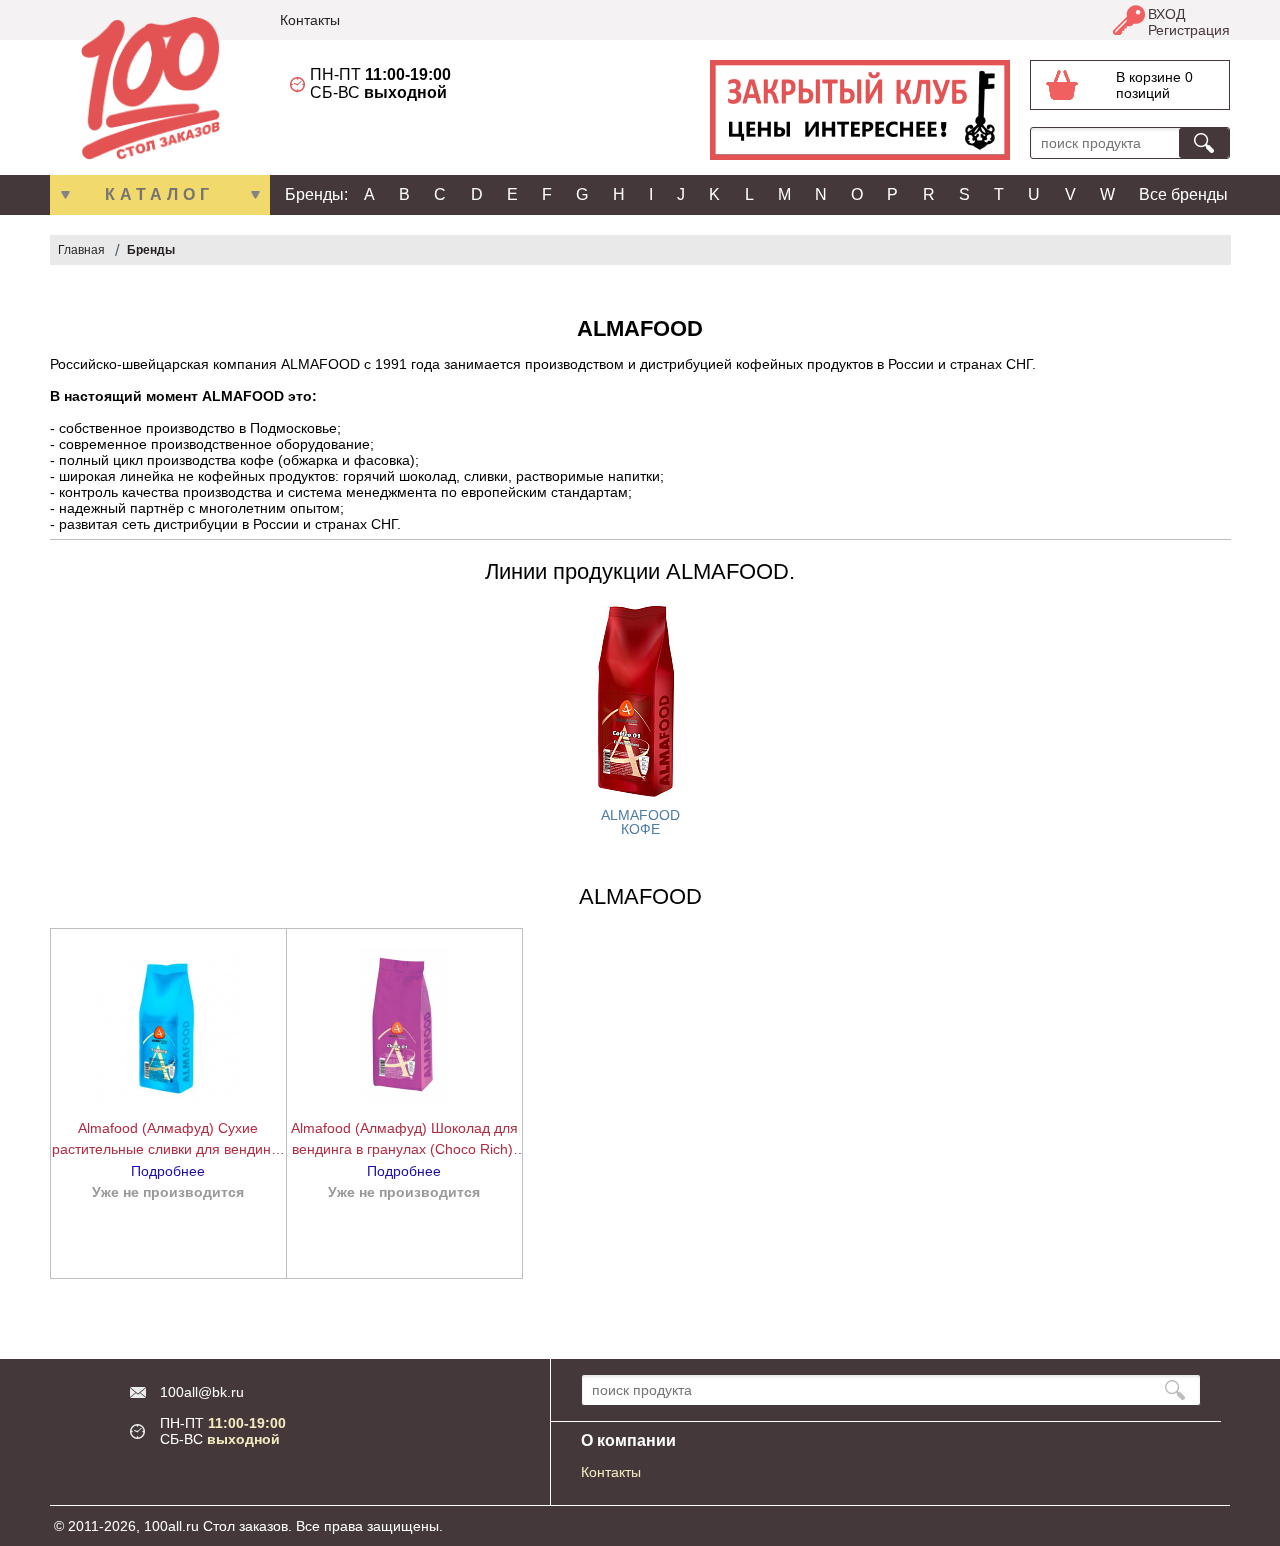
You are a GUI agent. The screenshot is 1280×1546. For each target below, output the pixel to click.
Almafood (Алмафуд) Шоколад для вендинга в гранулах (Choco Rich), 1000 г (404, 1140)
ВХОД (1166, 14)
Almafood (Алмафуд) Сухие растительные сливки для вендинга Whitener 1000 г (168, 1140)
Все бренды (1183, 194)
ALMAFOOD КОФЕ (640, 822)
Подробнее (168, 1171)
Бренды (151, 250)
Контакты (310, 20)
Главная (81, 250)
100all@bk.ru (202, 1392)
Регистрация (1189, 30)
